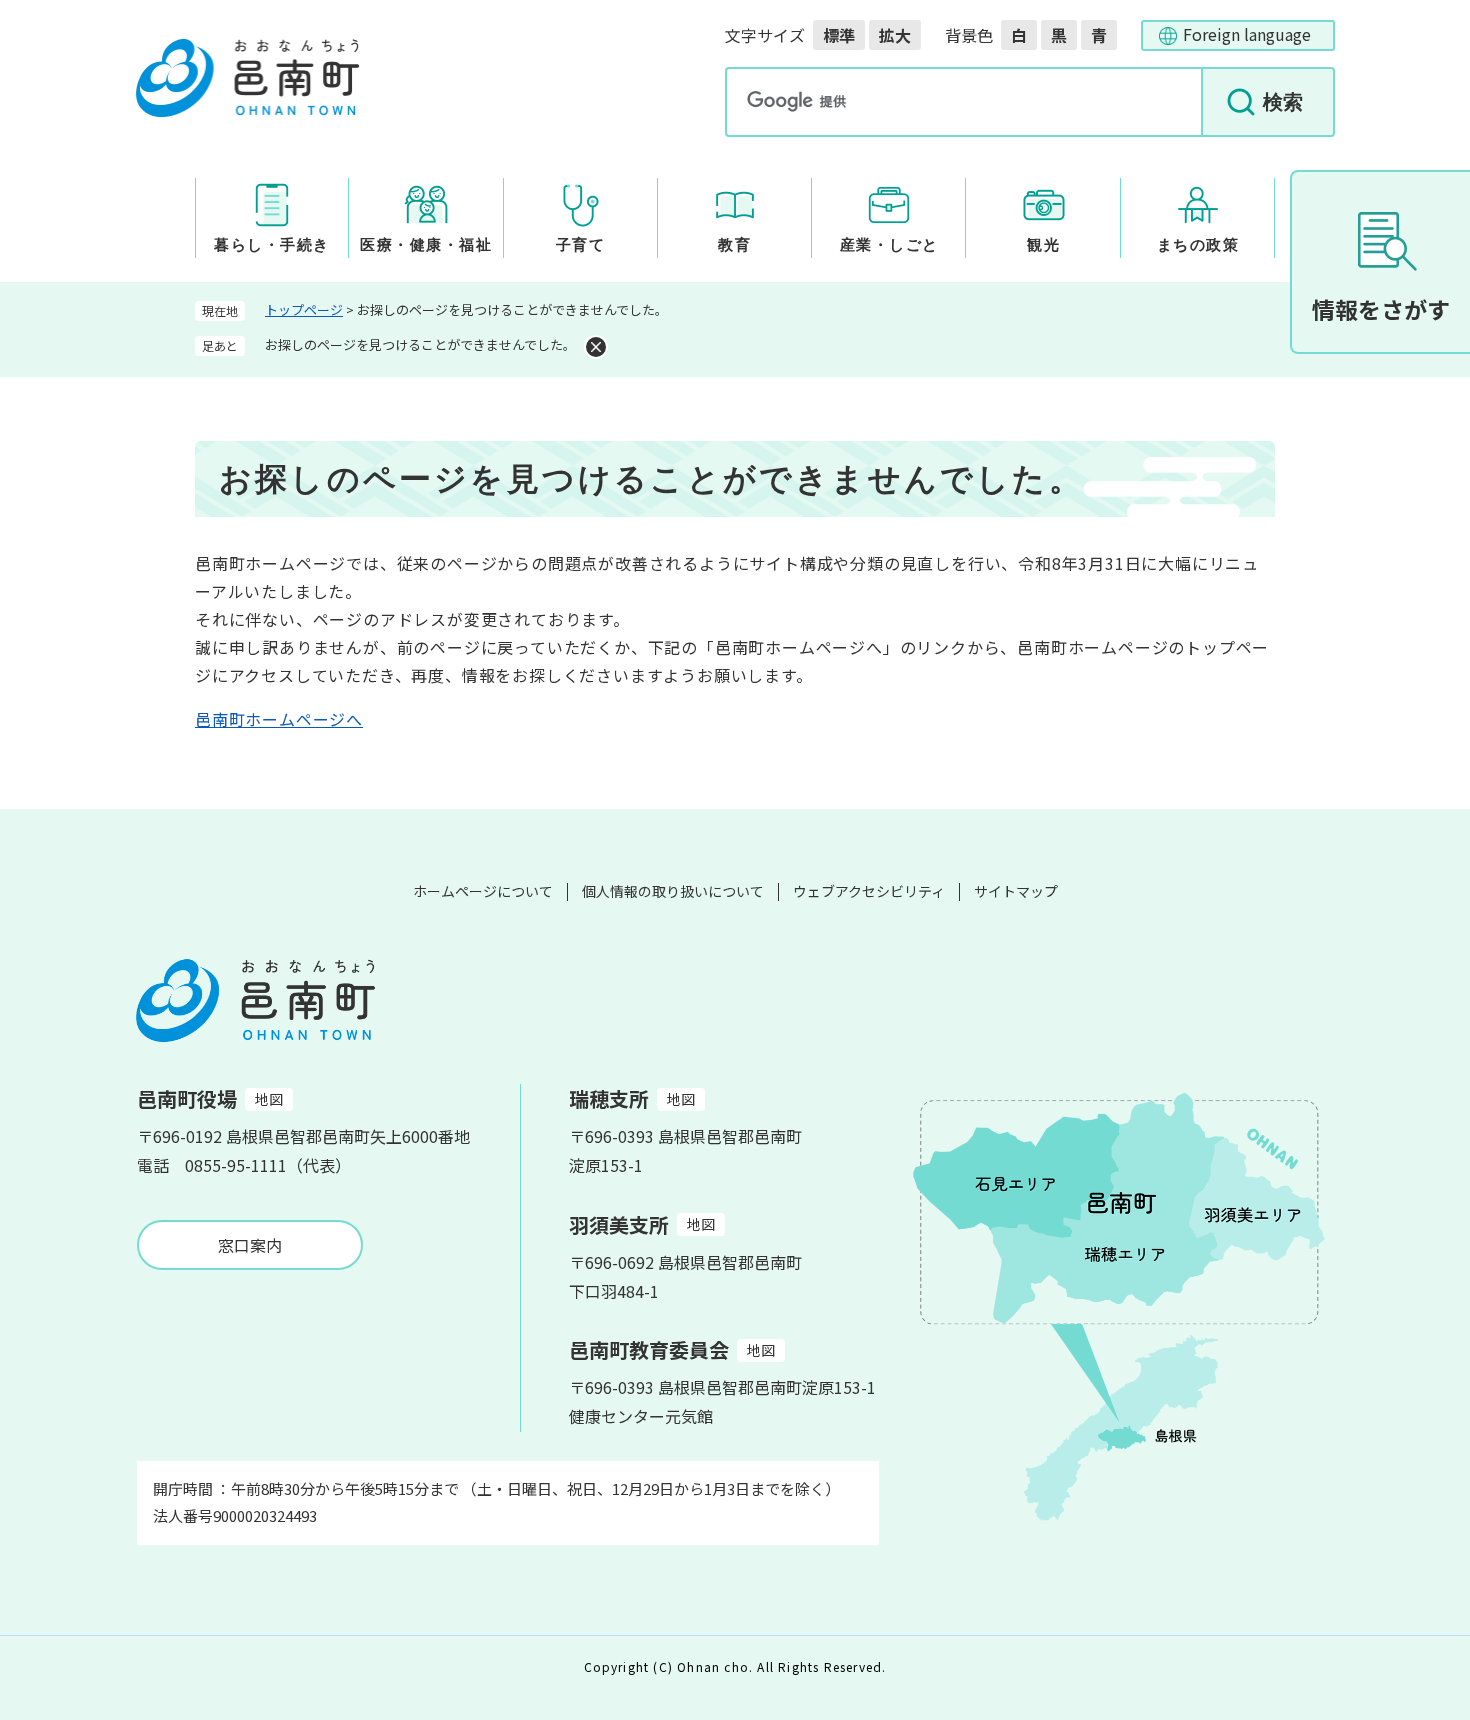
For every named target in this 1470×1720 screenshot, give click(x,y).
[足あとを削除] (596, 347)
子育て (581, 245)
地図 (269, 1099)
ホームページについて (483, 891)
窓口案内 (250, 1245)
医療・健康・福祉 (426, 245)
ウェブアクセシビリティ (869, 891)
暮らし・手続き (272, 245)
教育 (734, 245)
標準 (839, 35)
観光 (1043, 245)
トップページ (304, 309)
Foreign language (1247, 34)
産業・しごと (889, 245)
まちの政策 (1198, 245)
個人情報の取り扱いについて (673, 891)
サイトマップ (1016, 891)
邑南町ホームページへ (279, 719)
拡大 (895, 35)
